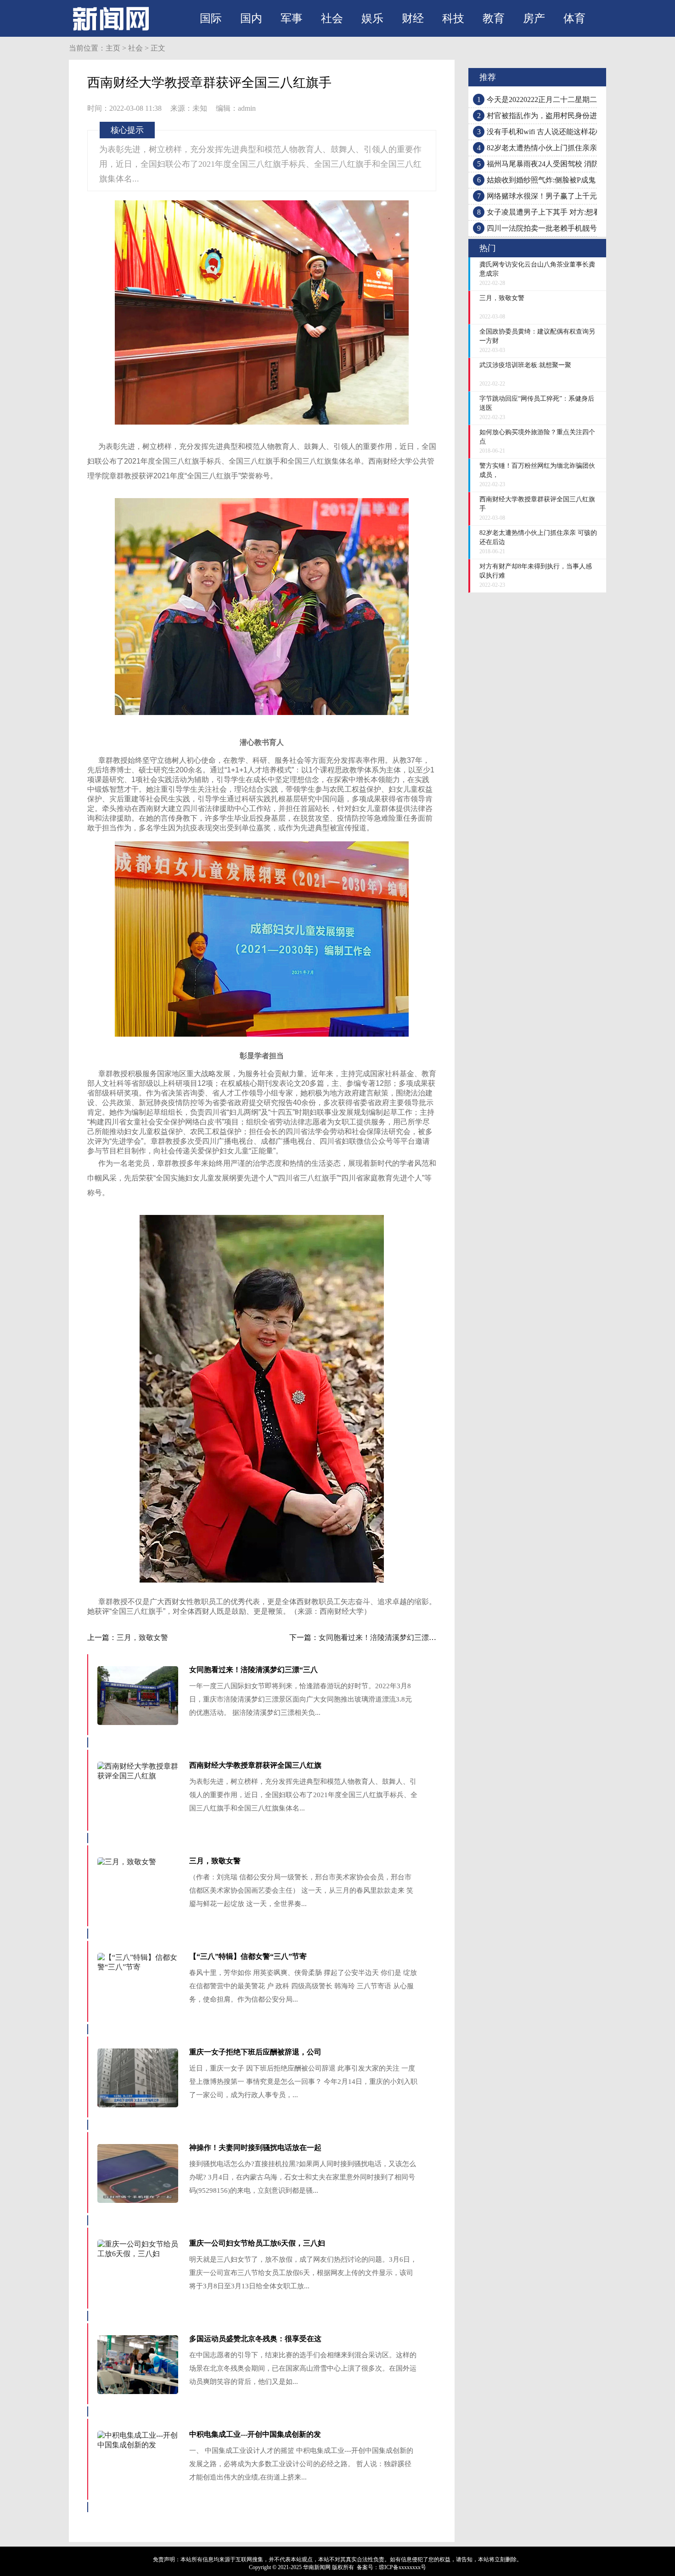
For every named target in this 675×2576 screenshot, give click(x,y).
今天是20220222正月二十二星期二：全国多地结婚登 (571, 99)
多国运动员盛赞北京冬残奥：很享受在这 (255, 2339)
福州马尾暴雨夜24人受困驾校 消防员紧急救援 (561, 164)
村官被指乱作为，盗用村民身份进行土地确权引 (564, 116)
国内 (251, 18)
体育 (574, 18)
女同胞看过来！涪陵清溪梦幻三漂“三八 (253, 1670)
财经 (413, 18)
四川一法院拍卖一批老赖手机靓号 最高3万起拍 (563, 228)
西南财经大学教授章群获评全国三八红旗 (255, 1765)
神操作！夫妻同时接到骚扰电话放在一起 (255, 2148)
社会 (332, 18)
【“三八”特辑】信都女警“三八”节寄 (248, 1956)
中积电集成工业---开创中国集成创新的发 (255, 2434)
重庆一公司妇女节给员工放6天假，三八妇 (257, 2243)
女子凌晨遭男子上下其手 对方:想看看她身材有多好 (569, 212)
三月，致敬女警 (142, 1637)
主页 (113, 48)
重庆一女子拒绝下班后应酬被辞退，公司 (255, 2052)
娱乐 (372, 18)
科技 (453, 18)
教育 (494, 18)
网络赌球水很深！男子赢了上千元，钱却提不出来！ (571, 196)
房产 (534, 18)
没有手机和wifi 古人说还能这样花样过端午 (556, 132)
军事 (292, 18)
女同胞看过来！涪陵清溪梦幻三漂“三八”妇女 (392, 1637)
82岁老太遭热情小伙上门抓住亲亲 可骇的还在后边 (568, 148)
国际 (211, 18)
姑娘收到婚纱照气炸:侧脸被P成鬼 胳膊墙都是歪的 (568, 180)
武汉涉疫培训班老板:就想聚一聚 (525, 365)
